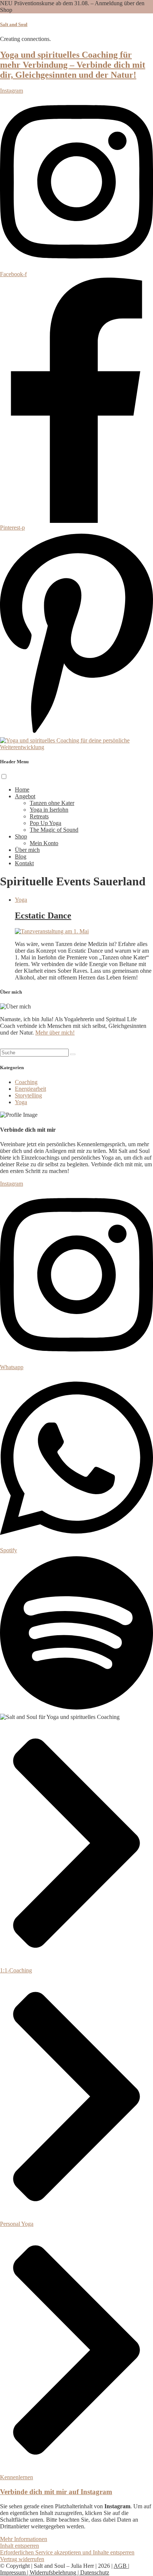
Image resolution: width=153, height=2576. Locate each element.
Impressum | (15, 2572)
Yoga (21, 900)
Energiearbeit (30, 1089)
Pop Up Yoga (45, 823)
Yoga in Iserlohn (49, 810)
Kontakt (24, 863)
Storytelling (28, 1095)
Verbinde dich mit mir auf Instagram (56, 2492)
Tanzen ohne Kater (52, 803)
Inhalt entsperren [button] (19, 2546)
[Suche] (73, 1054)
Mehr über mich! (55, 1033)
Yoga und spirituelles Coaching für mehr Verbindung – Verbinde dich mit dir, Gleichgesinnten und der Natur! (73, 65)
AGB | (121, 2566)
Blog (21, 856)
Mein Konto (44, 843)
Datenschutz (95, 2572)
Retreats (39, 816)
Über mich (27, 850)
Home (22, 790)
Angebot (25, 796)
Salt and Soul (14, 24)
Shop (21, 836)
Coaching (26, 1082)
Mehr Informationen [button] (24, 2539)
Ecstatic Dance (43, 915)
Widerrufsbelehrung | (55, 2572)
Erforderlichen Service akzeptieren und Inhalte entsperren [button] (67, 2552)
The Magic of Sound (54, 830)
